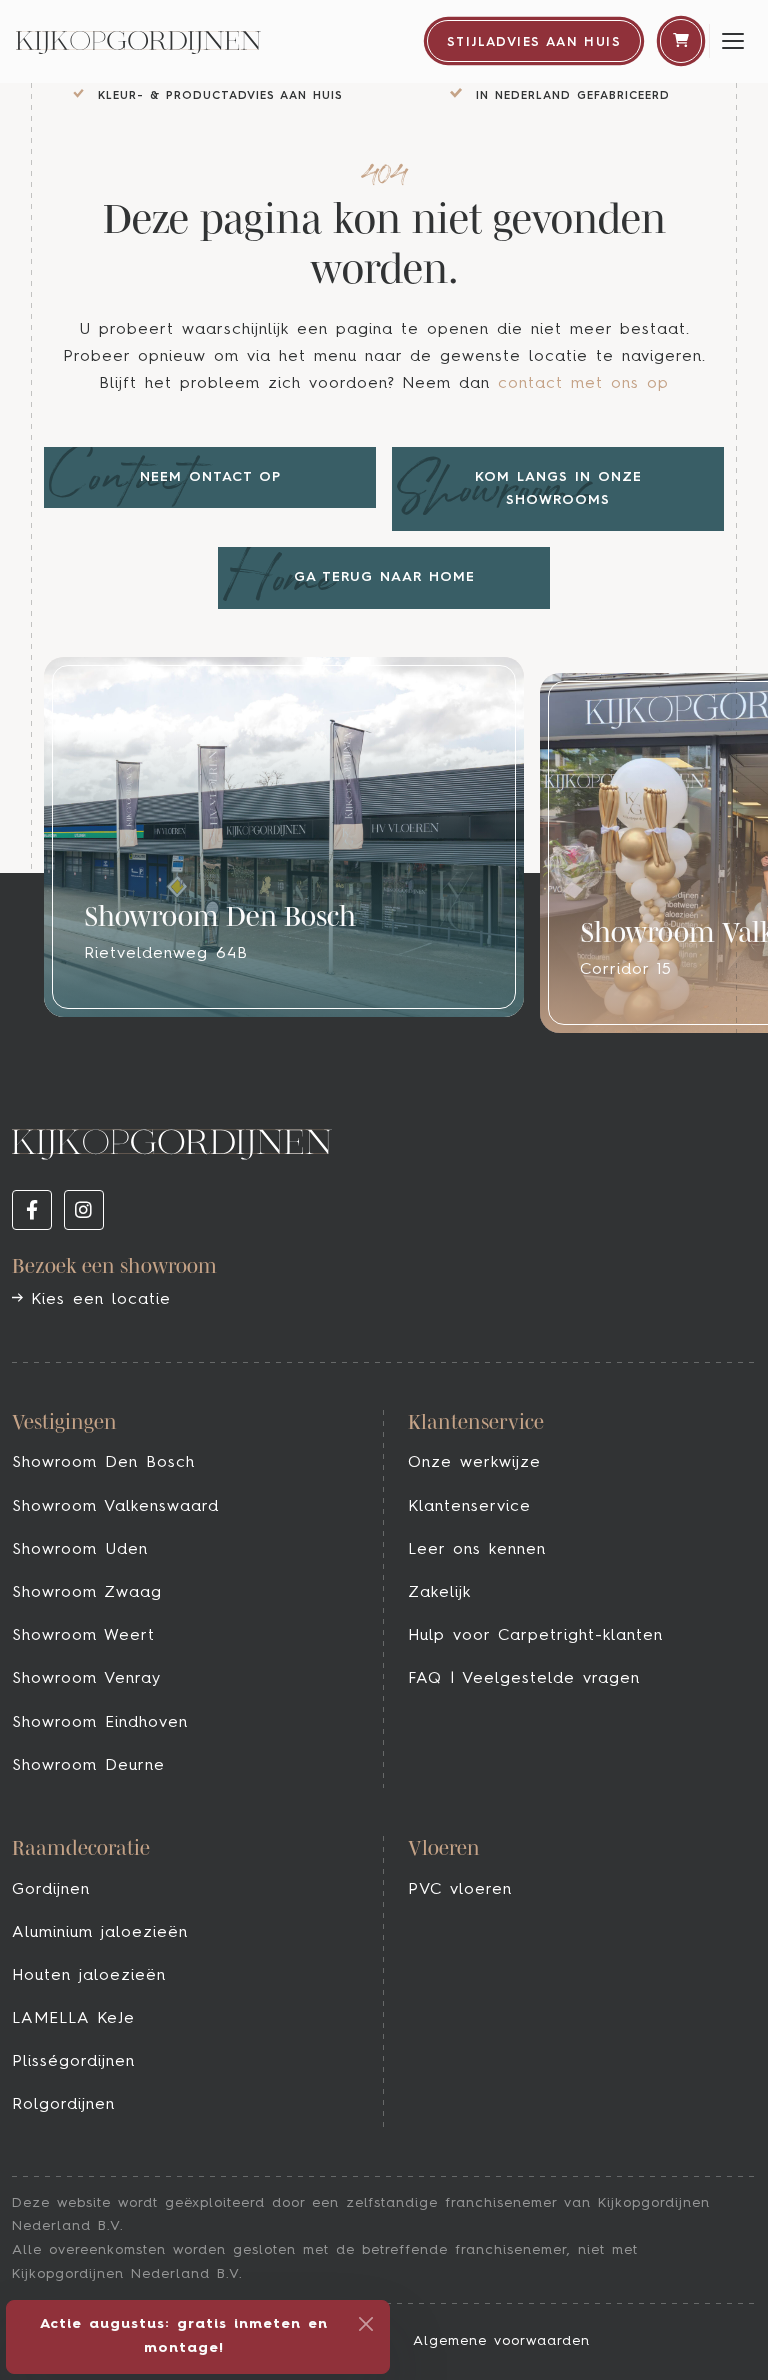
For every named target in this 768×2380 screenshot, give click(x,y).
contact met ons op (583, 384)
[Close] (366, 2324)
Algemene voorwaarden (501, 2341)
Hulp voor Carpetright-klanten (535, 1636)
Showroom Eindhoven (100, 1723)
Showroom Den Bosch (103, 1463)
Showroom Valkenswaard (115, 1507)
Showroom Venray (86, 1679)
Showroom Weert (83, 1636)
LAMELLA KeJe (73, 2019)
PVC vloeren (460, 1890)
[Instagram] (84, 1210)
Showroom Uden (80, 1550)
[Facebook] (32, 1210)
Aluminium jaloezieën (100, 1933)
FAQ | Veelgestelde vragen (524, 1679)
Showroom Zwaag (87, 1593)
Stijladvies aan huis (534, 42)
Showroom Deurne (88, 1766)
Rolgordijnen (63, 2105)
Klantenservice (469, 1507)
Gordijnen (51, 1890)
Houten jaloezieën (89, 1976)
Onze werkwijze (474, 1463)
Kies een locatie (97, 1300)
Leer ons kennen (477, 1550)
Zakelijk (439, 1593)
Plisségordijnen (73, 2062)
